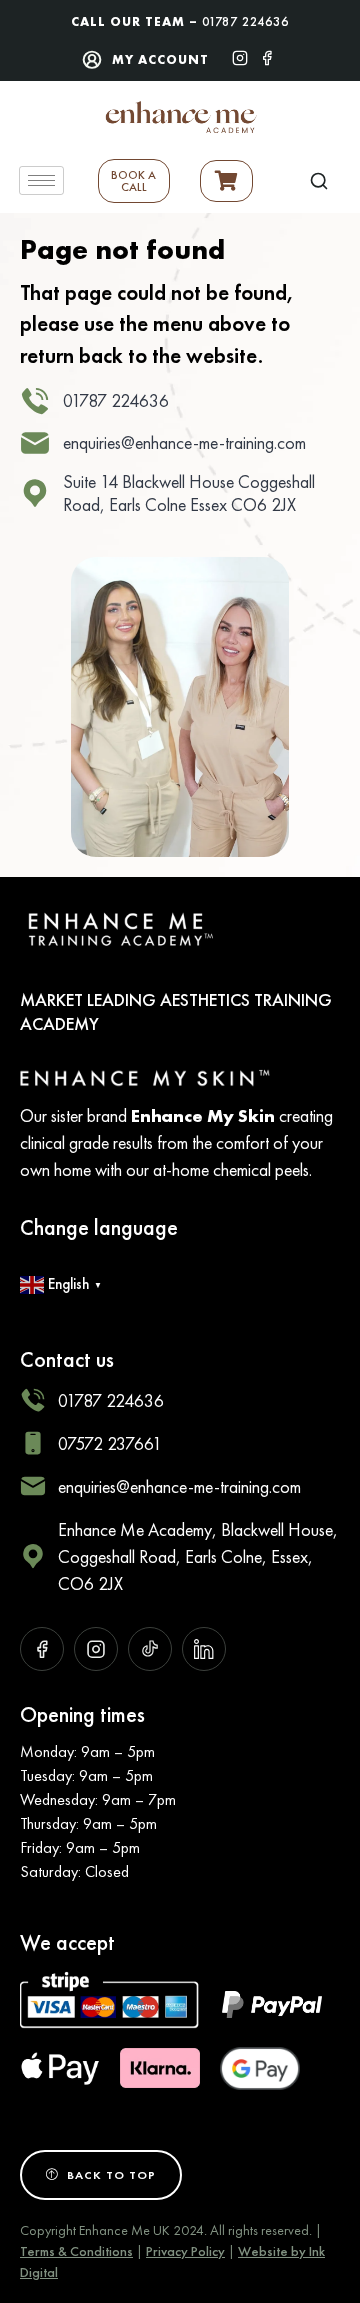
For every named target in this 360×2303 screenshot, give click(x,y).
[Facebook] (267, 56)
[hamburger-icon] (41, 180)
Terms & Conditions (76, 2251)
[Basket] (226, 181)
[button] (319, 180)
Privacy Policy (185, 2251)
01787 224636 (245, 21)
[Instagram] (240, 56)
